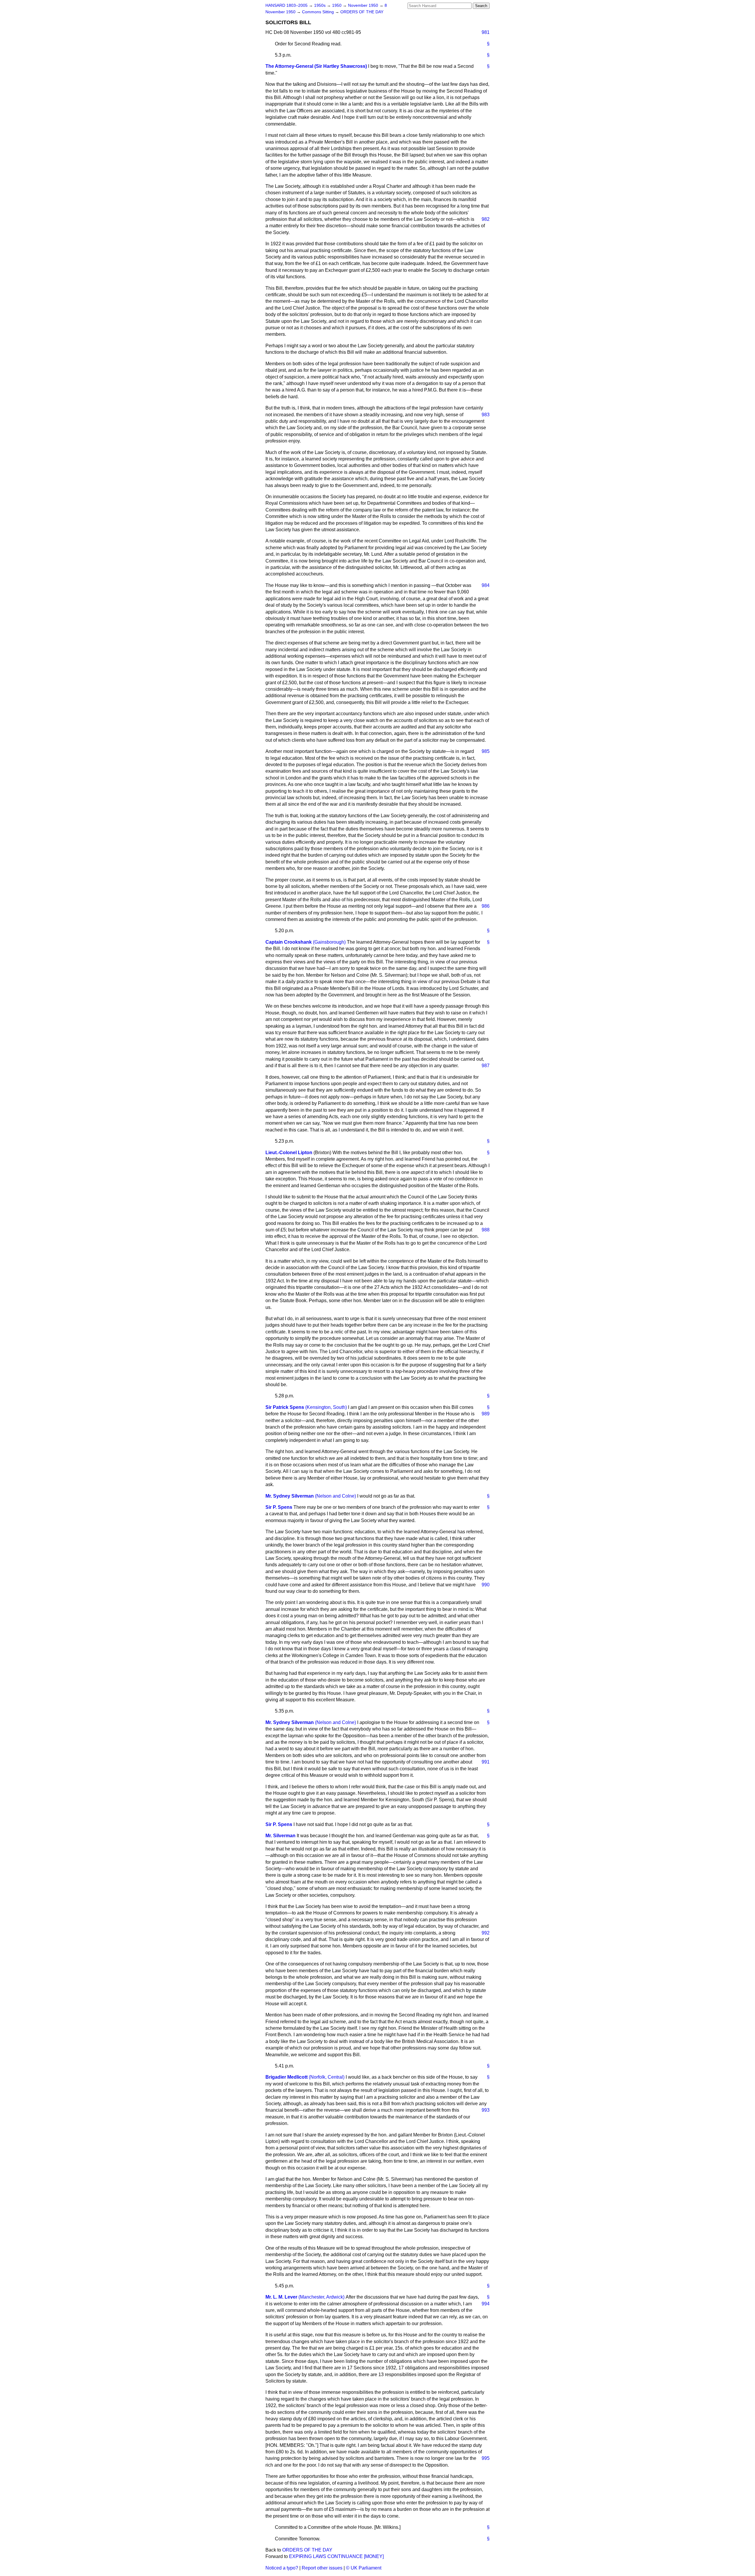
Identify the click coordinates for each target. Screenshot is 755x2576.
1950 (337, 5)
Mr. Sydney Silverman (290, 1496)
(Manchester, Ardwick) (321, 2297)
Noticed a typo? (282, 2568)
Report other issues (322, 2568)
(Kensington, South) (326, 1407)
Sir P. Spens (279, 1507)
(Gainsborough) (329, 942)
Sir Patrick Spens (285, 1407)
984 (486, 585)
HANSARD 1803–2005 (287, 5)
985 (486, 751)
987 (486, 1066)
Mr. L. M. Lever (281, 2297)
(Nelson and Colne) (335, 1496)
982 (486, 219)
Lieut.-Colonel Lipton (289, 1153)
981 (486, 32)
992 (486, 1933)
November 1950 (364, 5)
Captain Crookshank (289, 942)
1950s (320, 5)
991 (486, 1762)
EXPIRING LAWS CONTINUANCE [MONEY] (336, 2556)
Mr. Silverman (280, 1836)
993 (486, 2110)
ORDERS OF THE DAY (362, 12)
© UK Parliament (364, 2568)
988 (486, 1230)
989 (486, 1414)
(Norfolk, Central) (327, 2077)
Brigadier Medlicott (287, 2077)
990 (486, 1585)
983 (486, 415)
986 (486, 906)
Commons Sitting (319, 12)
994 (486, 2304)
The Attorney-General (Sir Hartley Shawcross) (316, 66)
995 (486, 2458)
